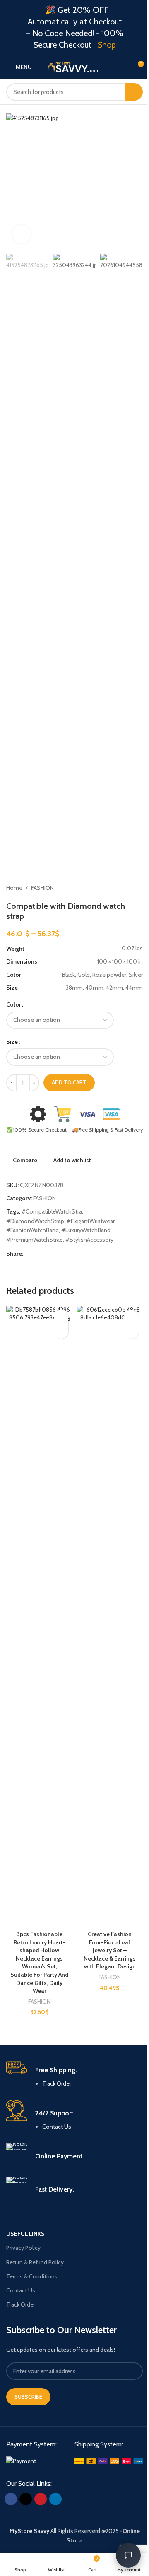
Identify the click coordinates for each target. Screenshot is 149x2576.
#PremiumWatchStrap (35, 1240)
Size (12, 1042)
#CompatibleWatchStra (52, 1211)
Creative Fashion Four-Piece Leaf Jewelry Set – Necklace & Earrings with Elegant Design (110, 1950)
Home (14, 888)
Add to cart (69, 1082)
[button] (14, 181)
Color (14, 1004)
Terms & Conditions (32, 2276)
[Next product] (138, 888)
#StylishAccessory (89, 1240)
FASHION (42, 888)
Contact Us (57, 2127)
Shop (107, 45)
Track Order (57, 2083)
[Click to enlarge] (22, 234)
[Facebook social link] (28, 1254)
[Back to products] (128, 888)
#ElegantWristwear (91, 1221)
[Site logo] (77, 66)
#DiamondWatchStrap (35, 1221)
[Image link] (21, 2461)
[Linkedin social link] (58, 1254)
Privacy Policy (23, 2248)
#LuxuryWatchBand (86, 1230)
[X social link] (38, 1254)
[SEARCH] (134, 92)
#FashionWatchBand (32, 1230)
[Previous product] (118, 888)
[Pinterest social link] (48, 1254)
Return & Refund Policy (35, 2262)
